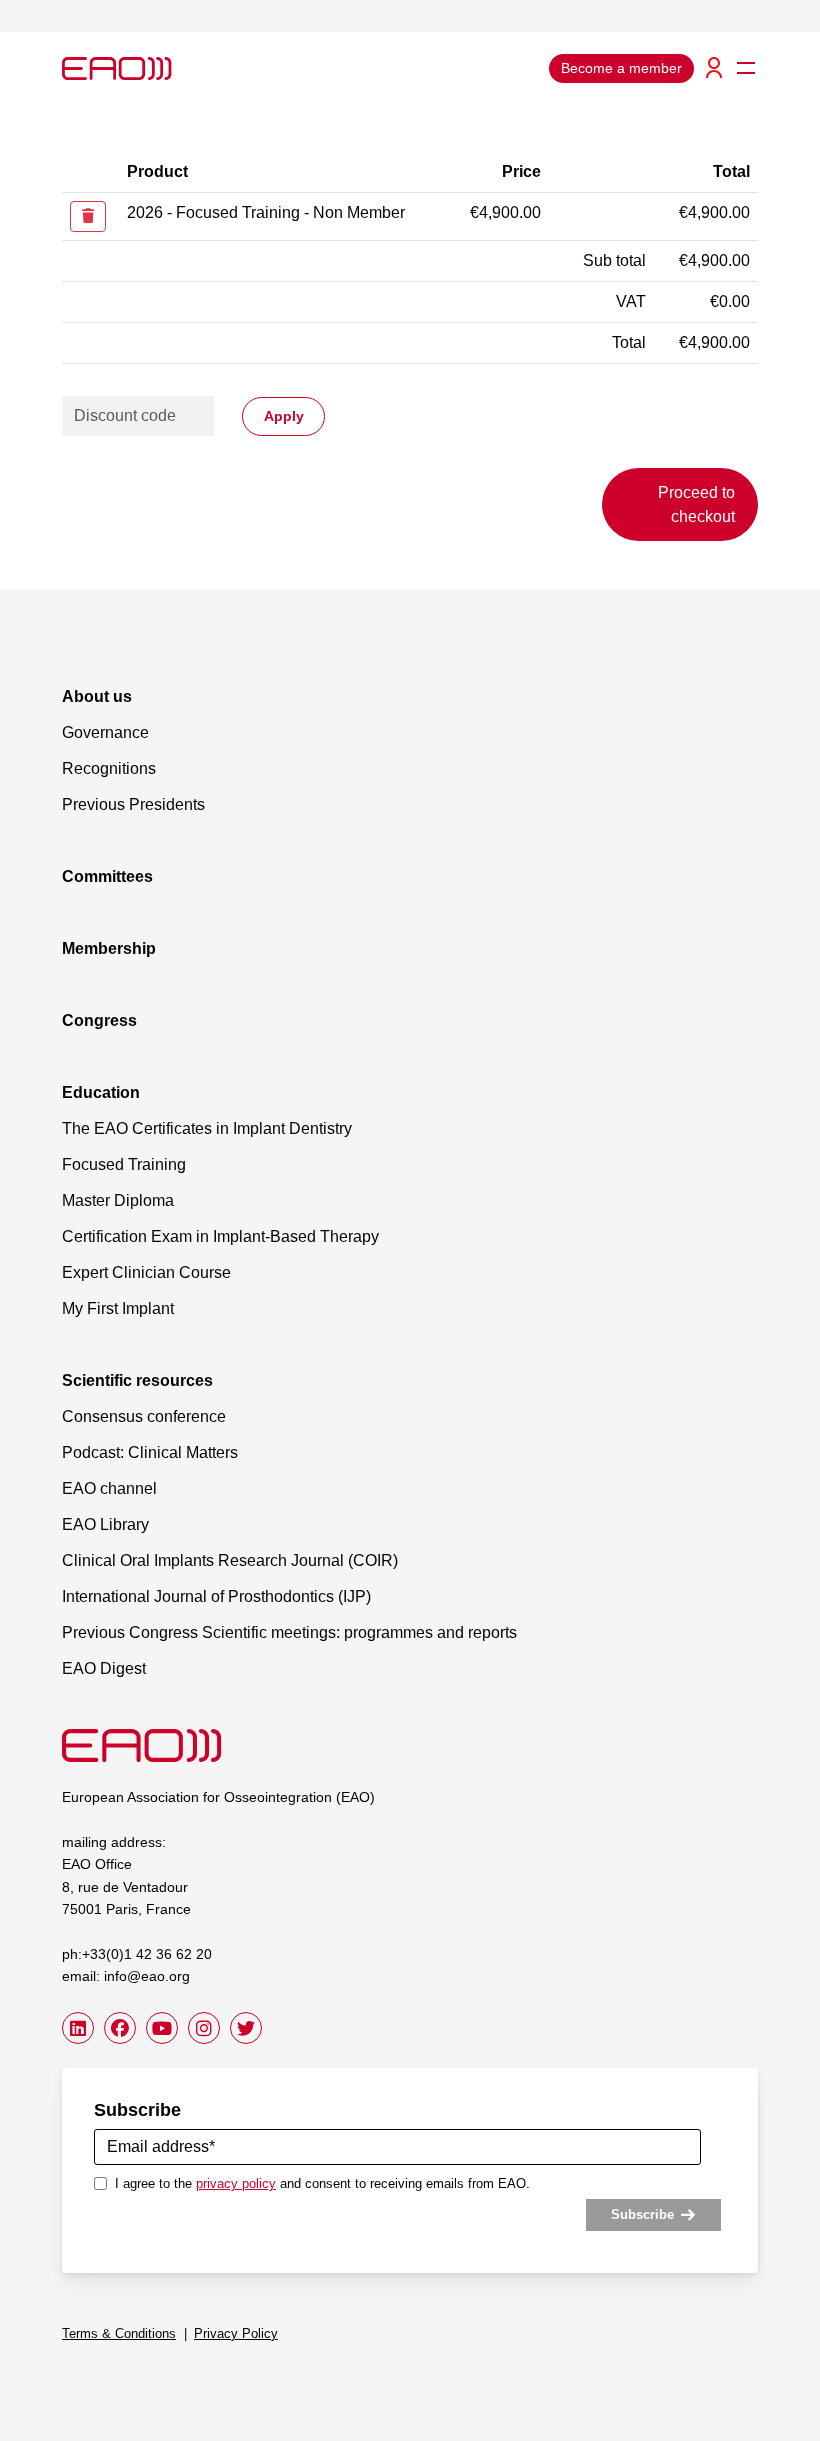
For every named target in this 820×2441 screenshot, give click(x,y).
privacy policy (236, 2183)
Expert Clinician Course (146, 1272)
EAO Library (105, 1524)
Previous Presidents (133, 804)
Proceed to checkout (696, 504)
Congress (99, 1020)
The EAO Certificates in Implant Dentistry (207, 1128)
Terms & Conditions (119, 2333)
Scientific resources (137, 1380)
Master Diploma (118, 1200)
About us (97, 696)
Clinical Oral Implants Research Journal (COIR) (230, 1560)
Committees (107, 876)
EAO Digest (104, 1668)
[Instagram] (204, 2028)
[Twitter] (246, 2028)
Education (101, 1092)
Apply (284, 416)
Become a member (621, 68)
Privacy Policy (236, 2333)
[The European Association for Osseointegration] (142, 1744)
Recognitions (109, 768)
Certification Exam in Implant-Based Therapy (220, 1236)
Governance (105, 732)
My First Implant (118, 1308)
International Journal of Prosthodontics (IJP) (216, 1596)
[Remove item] (88, 216)
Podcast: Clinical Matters (150, 1452)
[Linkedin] (78, 2028)
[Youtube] (162, 2028)
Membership (109, 948)
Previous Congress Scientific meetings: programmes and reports (289, 1632)
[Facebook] (120, 2028)
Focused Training (124, 1164)
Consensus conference (144, 1416)
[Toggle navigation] (746, 68)
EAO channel (109, 1488)
